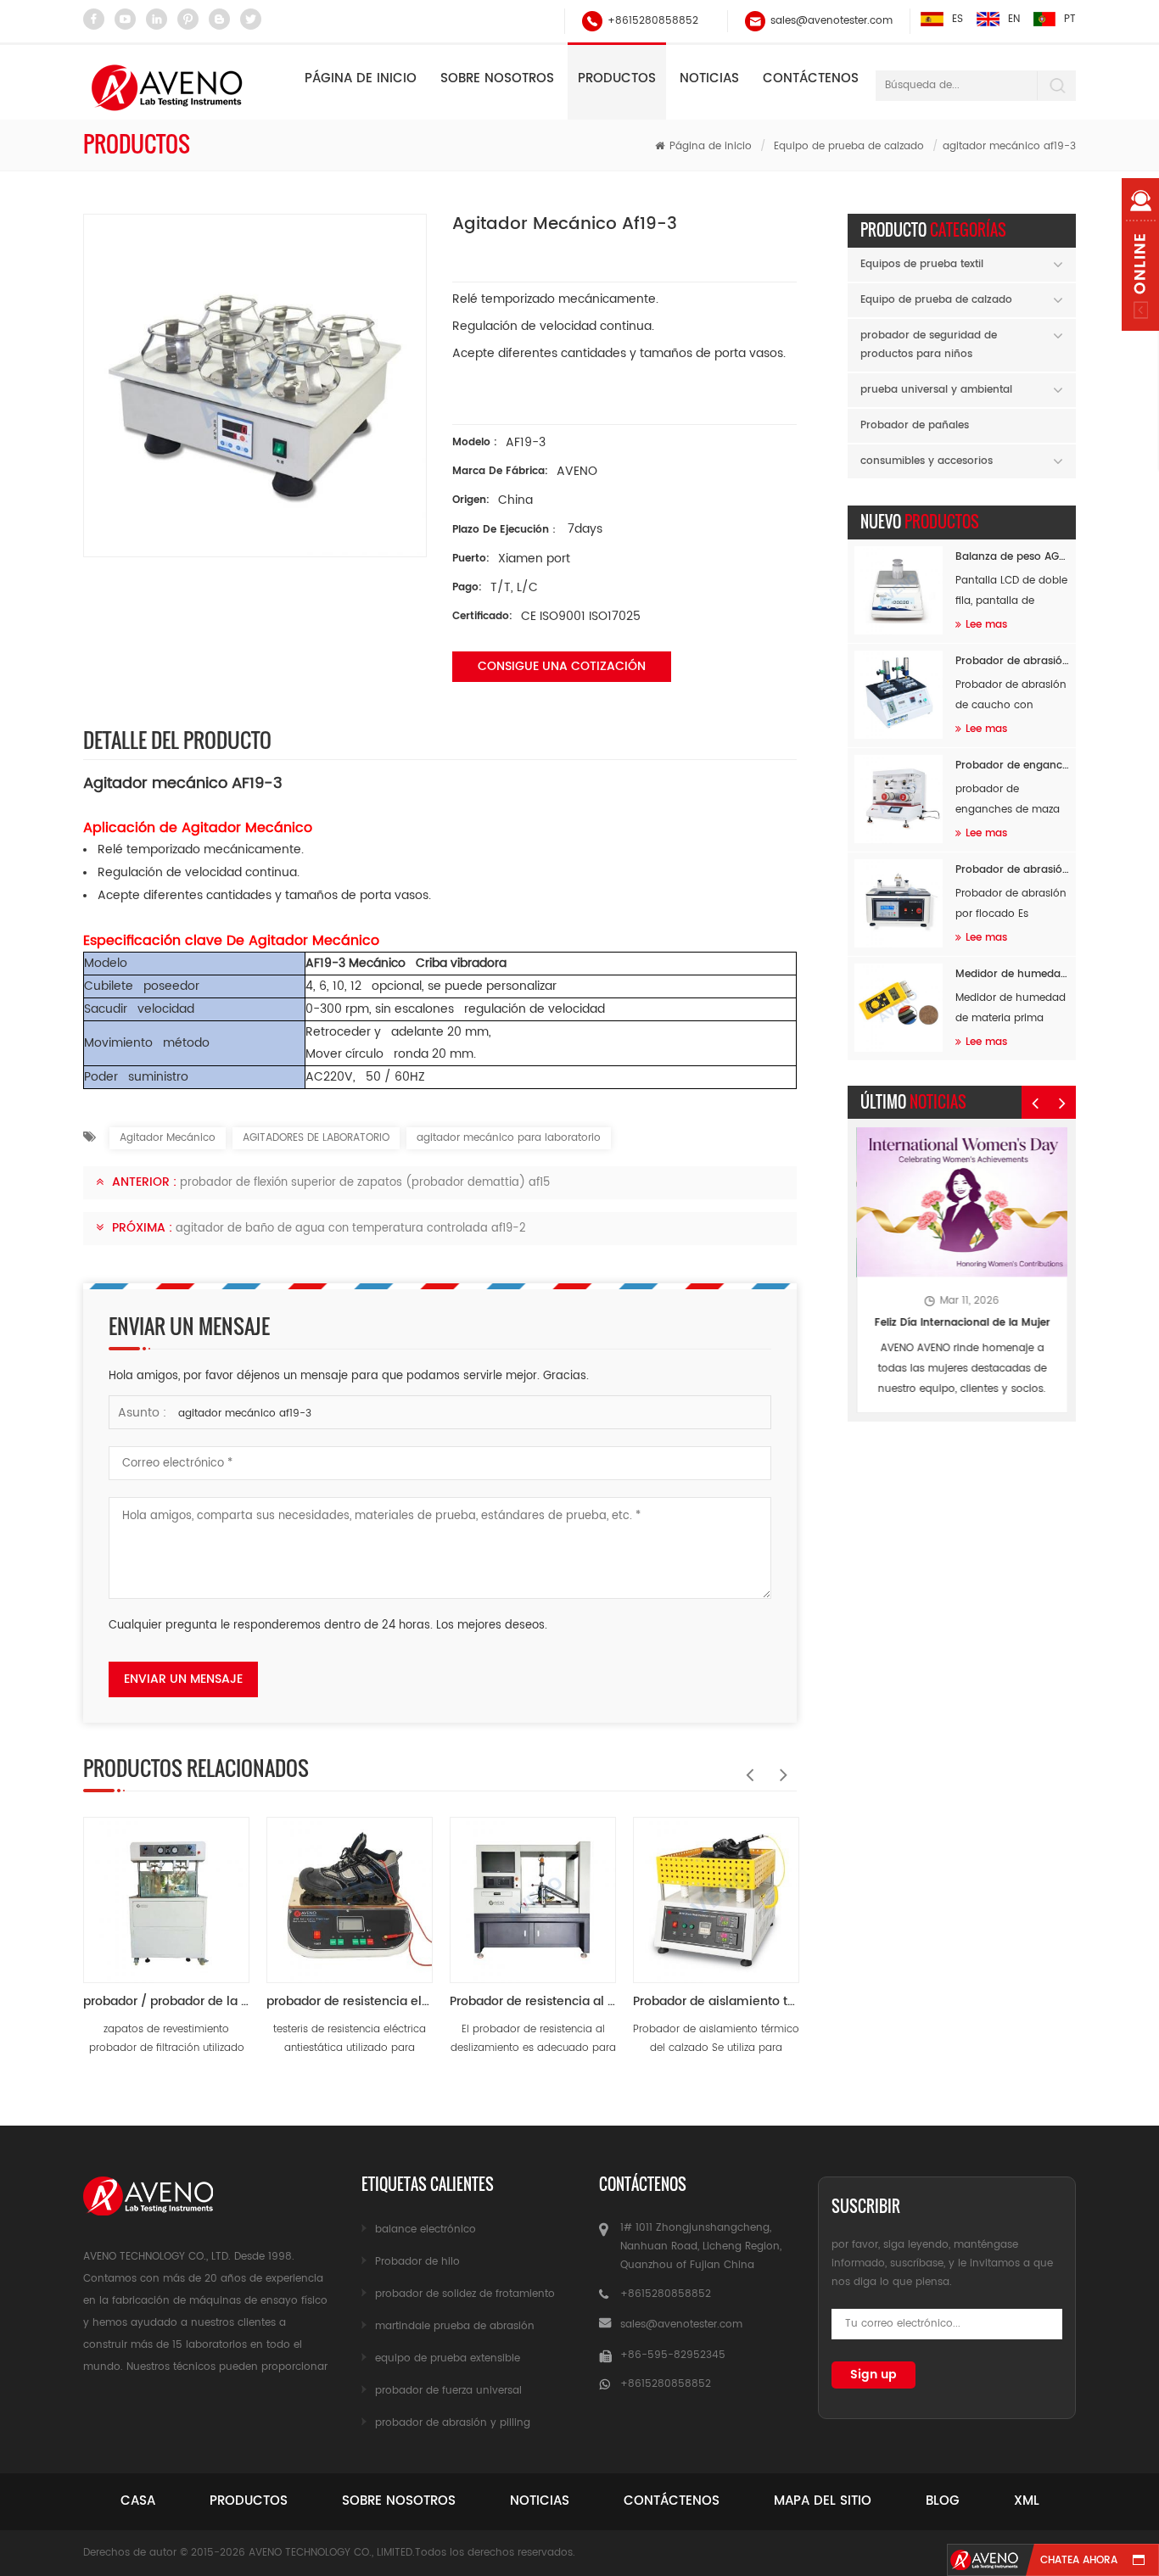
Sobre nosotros (497, 78)
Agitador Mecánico (168, 1138)
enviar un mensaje (183, 1679)
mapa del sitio (823, 2501)
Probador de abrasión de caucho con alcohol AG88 (1012, 661)
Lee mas (986, 625)
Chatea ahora (1079, 2560)
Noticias (709, 78)
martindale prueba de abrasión (455, 2326)
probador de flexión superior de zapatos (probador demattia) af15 (365, 1183)
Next (780, 1766)
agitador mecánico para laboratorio (509, 1138)
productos (249, 2501)
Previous (746, 1766)
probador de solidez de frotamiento (465, 2294)
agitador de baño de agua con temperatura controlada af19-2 (351, 1229)
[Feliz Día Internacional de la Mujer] (962, 1202)
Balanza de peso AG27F (1012, 557)
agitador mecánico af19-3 (245, 1414)
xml (1027, 2501)
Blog (943, 2501)
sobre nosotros (399, 2501)
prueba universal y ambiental (936, 390)
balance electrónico (426, 2230)
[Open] (1140, 254)
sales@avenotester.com (831, 21)
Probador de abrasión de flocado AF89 (1012, 870)
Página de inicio (361, 78)
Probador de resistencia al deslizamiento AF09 (533, 2001)
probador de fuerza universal (448, 2391)
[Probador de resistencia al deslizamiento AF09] (533, 1891)
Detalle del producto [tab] (177, 740)
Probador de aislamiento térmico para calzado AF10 (716, 2001)
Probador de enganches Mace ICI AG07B (1012, 766)
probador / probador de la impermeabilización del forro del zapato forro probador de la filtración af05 (166, 2001)
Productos (617, 78)
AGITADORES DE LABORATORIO (316, 1138)
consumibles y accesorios (927, 461)
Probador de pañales (915, 425)
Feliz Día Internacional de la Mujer (962, 1323)
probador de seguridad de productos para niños (929, 345)
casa (138, 2501)
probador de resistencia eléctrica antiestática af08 (350, 2001)
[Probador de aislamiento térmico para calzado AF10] (716, 1891)
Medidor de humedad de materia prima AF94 (1012, 974)
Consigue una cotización (562, 666)
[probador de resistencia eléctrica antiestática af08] (350, 1891)
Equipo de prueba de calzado (849, 146)
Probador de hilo (417, 2262)
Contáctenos (811, 78)
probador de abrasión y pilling (453, 2423)
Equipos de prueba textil (922, 264)
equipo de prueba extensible (448, 2358)
